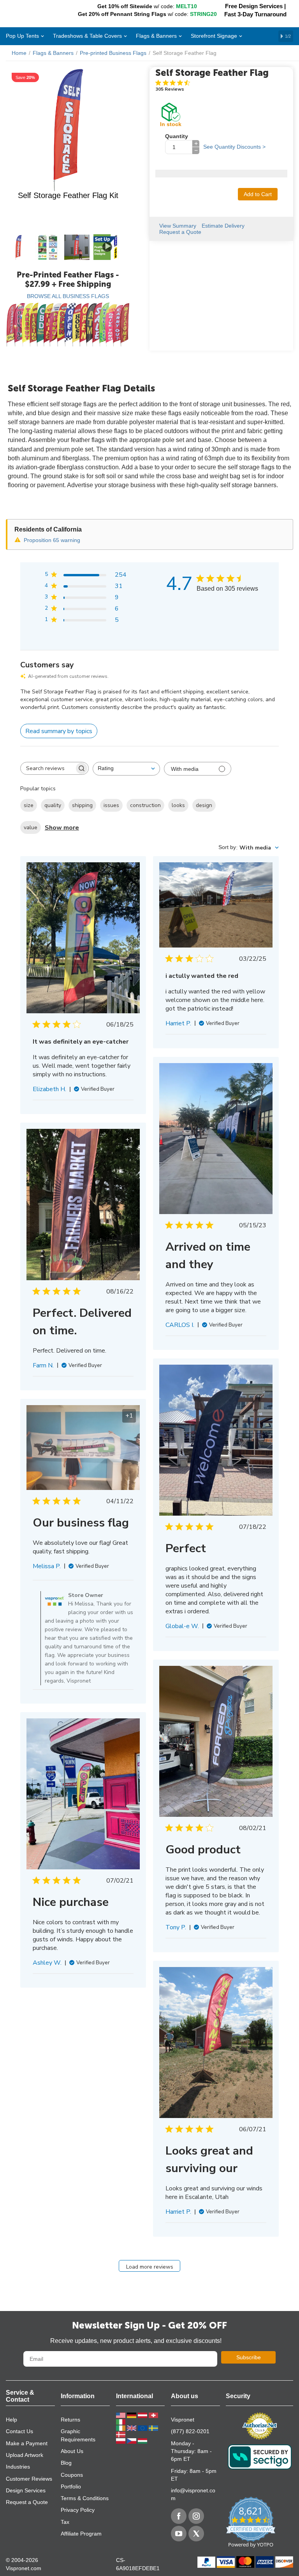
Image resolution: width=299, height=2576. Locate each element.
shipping (82, 805)
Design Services (26, 2490)
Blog (66, 2463)
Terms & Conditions (85, 2498)
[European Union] (143, 2428)
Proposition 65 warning (52, 540)
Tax (65, 2522)
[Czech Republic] (132, 2441)
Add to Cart (258, 194)
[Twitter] (196, 2534)
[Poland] (121, 2441)
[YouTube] (179, 2534)
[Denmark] (121, 2434)
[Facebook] (179, 2516)
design (204, 805)
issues (111, 805)
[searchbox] (47, 769)
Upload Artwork (25, 2455)
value (31, 827)
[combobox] (126, 769)
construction (145, 805)
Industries (18, 2467)
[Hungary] (142, 2441)
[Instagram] (196, 2516)
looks (178, 805)
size (29, 805)
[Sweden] (153, 2428)
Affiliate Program (81, 2534)
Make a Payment (27, 2443)
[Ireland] (121, 2428)
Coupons (72, 2475)
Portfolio (71, 2487)
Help (11, 2420)
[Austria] (143, 2415)
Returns (70, 2420)
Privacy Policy (78, 2510)
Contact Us (19, 2431)
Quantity (177, 136)
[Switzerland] (153, 2415)
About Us (72, 2451)
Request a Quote (27, 2502)
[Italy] (121, 2421)
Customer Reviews (29, 2479)
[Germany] (132, 2415)
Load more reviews (150, 2267)
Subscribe (249, 2357)
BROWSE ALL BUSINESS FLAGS (68, 296)
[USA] (121, 2415)
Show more (62, 828)
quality (53, 805)
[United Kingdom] (132, 2428)
